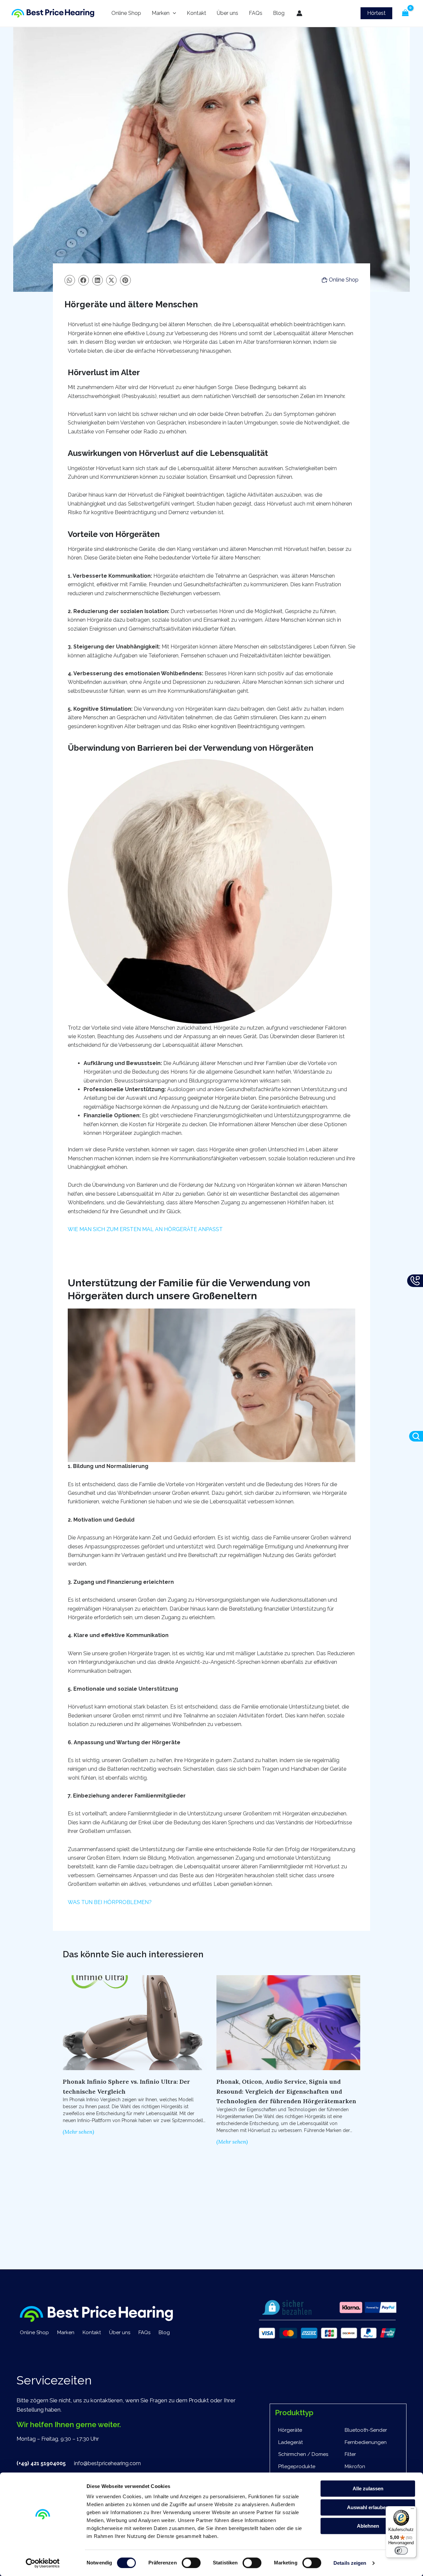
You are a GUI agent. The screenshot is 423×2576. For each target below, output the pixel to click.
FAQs (256, 13)
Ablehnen (368, 2526)
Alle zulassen (368, 2488)
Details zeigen (350, 2563)
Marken (161, 13)
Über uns (228, 13)
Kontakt (196, 13)
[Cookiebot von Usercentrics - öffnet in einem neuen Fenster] (43, 2563)
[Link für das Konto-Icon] (299, 13)
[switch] (191, 2563)
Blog (279, 13)
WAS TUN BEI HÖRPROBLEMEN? (110, 1902)
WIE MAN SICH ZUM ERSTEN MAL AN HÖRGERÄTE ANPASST (145, 1229)
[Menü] (412, 2510)
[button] (376, 13)
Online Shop (126, 13)
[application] (173, 13)
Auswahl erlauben (368, 2507)
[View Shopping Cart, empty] (405, 13)
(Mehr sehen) (78, 2132)
